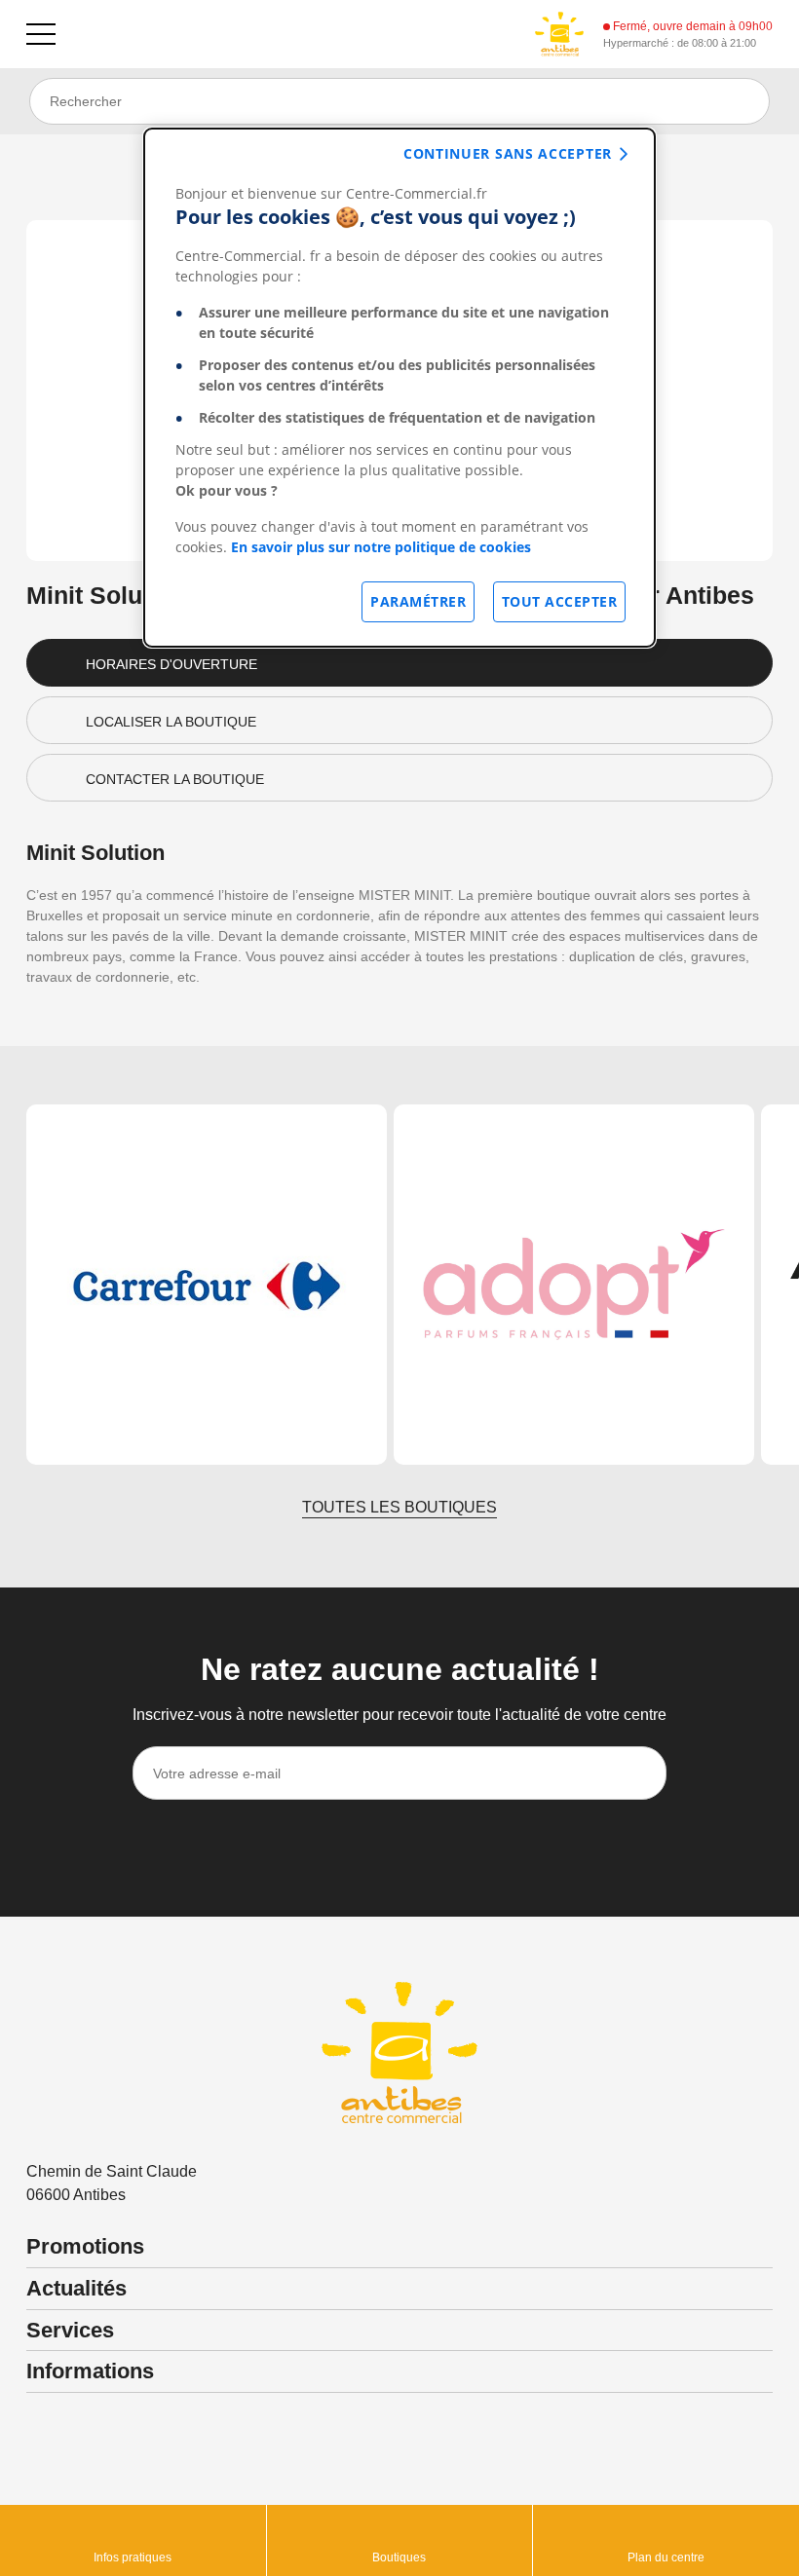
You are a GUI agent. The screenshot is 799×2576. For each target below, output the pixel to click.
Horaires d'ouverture (171, 664)
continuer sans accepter (508, 153)
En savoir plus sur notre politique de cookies (381, 547)
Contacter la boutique (175, 779)
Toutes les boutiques (399, 1507)
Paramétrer (418, 601)
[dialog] (399, 388)
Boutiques (399, 2557)
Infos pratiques (133, 2557)
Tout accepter (560, 601)
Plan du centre (666, 2557)
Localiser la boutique (171, 722)
